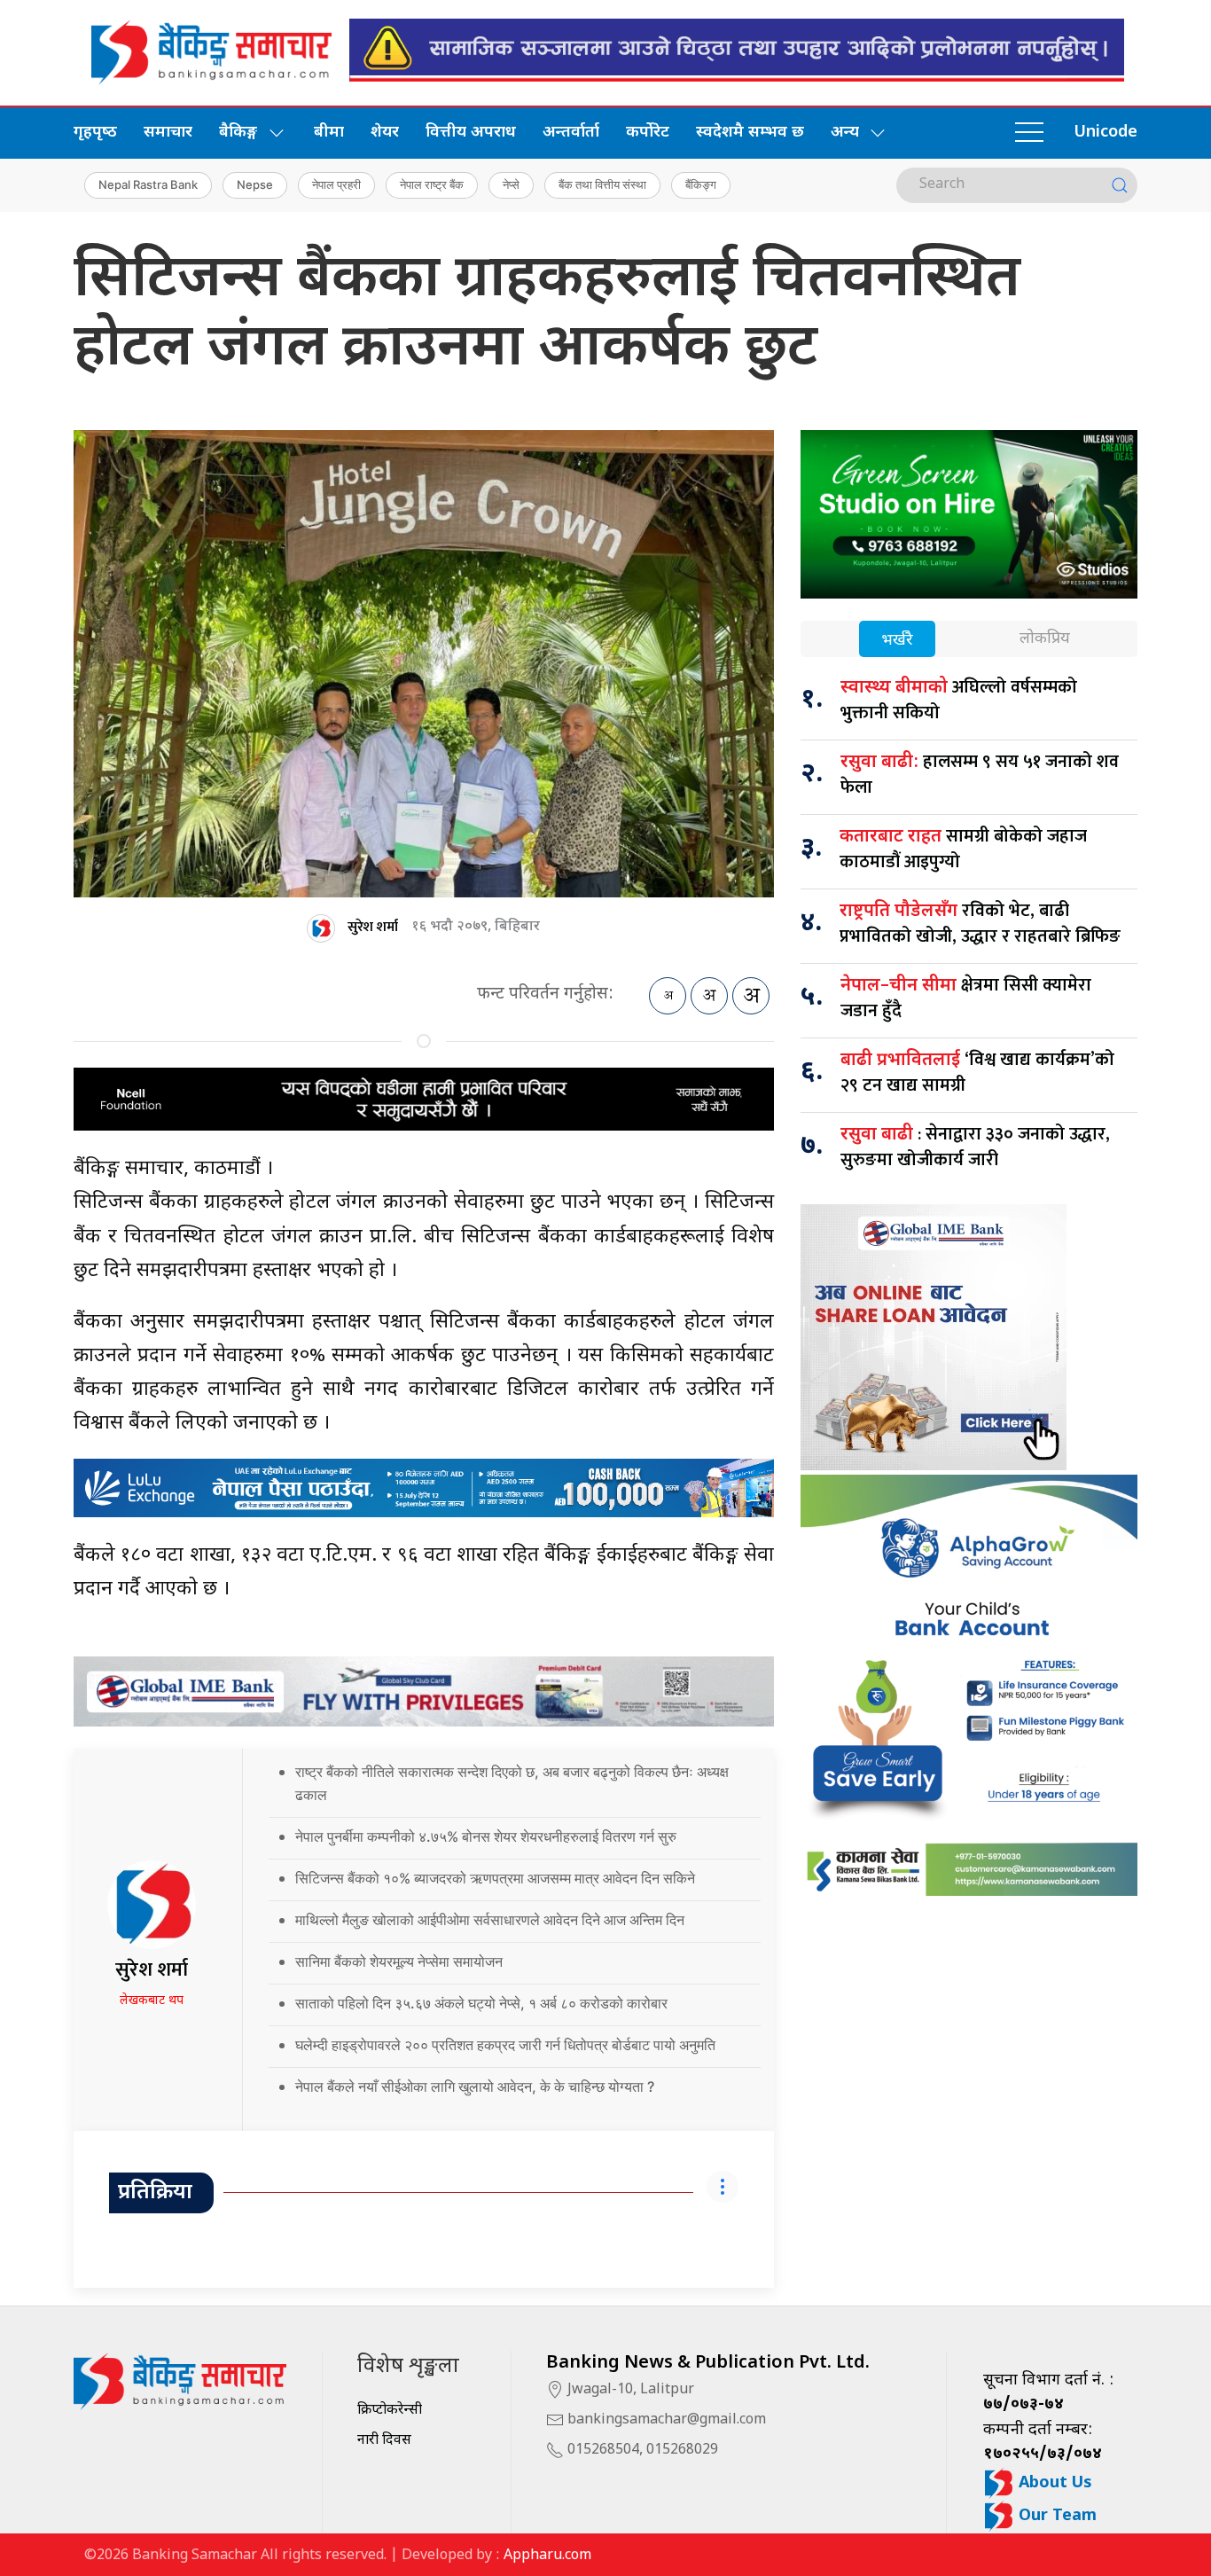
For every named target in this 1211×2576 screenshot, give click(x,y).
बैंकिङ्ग (701, 184)
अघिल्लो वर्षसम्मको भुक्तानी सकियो (959, 700)
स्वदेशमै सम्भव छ (750, 133)
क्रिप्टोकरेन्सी (390, 2411)
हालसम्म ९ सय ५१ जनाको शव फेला (980, 775)
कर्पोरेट (648, 133)
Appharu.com (547, 2556)
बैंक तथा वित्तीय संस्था (602, 184)
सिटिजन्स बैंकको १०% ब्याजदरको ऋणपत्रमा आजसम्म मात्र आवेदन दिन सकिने (495, 1878)
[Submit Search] (1120, 185)
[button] (1029, 133)
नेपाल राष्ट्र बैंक (432, 184)
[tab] (897, 641)
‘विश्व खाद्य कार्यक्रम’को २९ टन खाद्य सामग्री (977, 1073)
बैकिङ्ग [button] (238, 133)
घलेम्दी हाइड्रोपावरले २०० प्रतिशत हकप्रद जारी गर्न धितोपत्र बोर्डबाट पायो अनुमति (505, 2045)
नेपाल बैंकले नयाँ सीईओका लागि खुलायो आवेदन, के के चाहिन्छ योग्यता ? (475, 2087)
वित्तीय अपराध (471, 133)
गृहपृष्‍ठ (95, 133)
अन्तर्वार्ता (571, 133)
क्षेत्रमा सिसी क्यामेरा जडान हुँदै (966, 998)
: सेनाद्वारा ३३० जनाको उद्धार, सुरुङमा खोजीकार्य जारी (975, 1147)
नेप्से (511, 184)
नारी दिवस (384, 2441)
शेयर (385, 133)
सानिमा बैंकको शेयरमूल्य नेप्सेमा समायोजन (399, 1961)
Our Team (1055, 2516)
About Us (1053, 2483)
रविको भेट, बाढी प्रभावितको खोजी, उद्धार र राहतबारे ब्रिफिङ (980, 924)
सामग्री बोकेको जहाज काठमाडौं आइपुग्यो (963, 849)
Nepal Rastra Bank (148, 184)
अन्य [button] (845, 133)
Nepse (255, 184)
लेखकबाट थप (152, 2001)
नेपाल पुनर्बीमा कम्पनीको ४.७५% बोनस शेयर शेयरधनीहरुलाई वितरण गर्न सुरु (486, 1836)
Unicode (1106, 133)
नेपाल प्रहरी (336, 184)
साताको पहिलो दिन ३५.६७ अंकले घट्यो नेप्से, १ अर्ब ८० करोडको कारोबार (481, 2003)
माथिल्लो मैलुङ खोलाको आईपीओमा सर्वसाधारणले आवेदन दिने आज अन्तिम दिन (490, 1920)
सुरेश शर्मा (373, 927)
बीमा (329, 133)
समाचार (168, 133)
